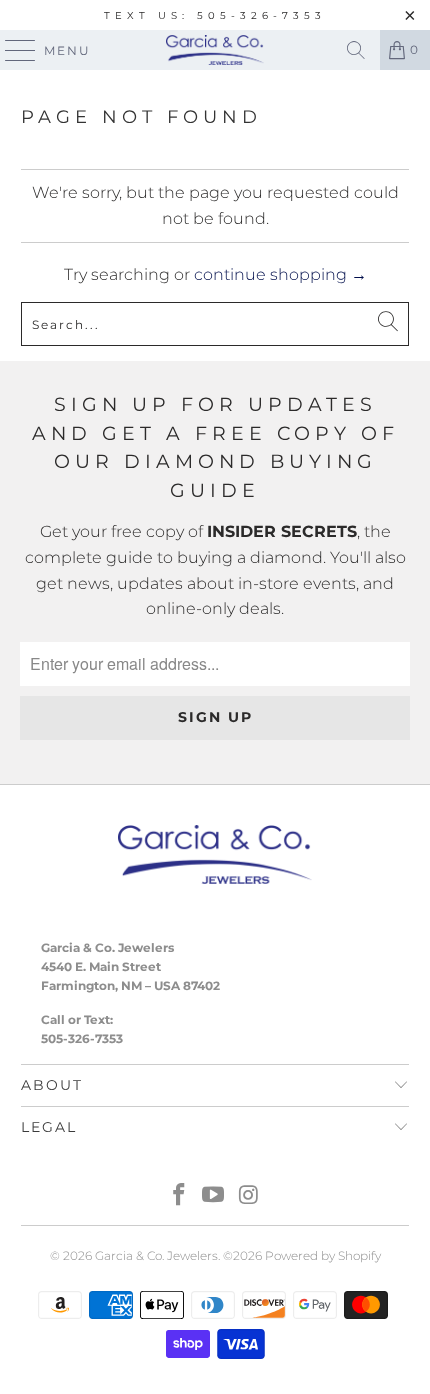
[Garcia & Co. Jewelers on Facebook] (179, 1196)
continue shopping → (280, 274)
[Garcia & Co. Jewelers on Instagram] (249, 1196)
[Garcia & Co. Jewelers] (215, 50)
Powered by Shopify (323, 1255)
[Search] (356, 50)
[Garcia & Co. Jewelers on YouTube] (214, 1196)
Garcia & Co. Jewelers (156, 1255)
